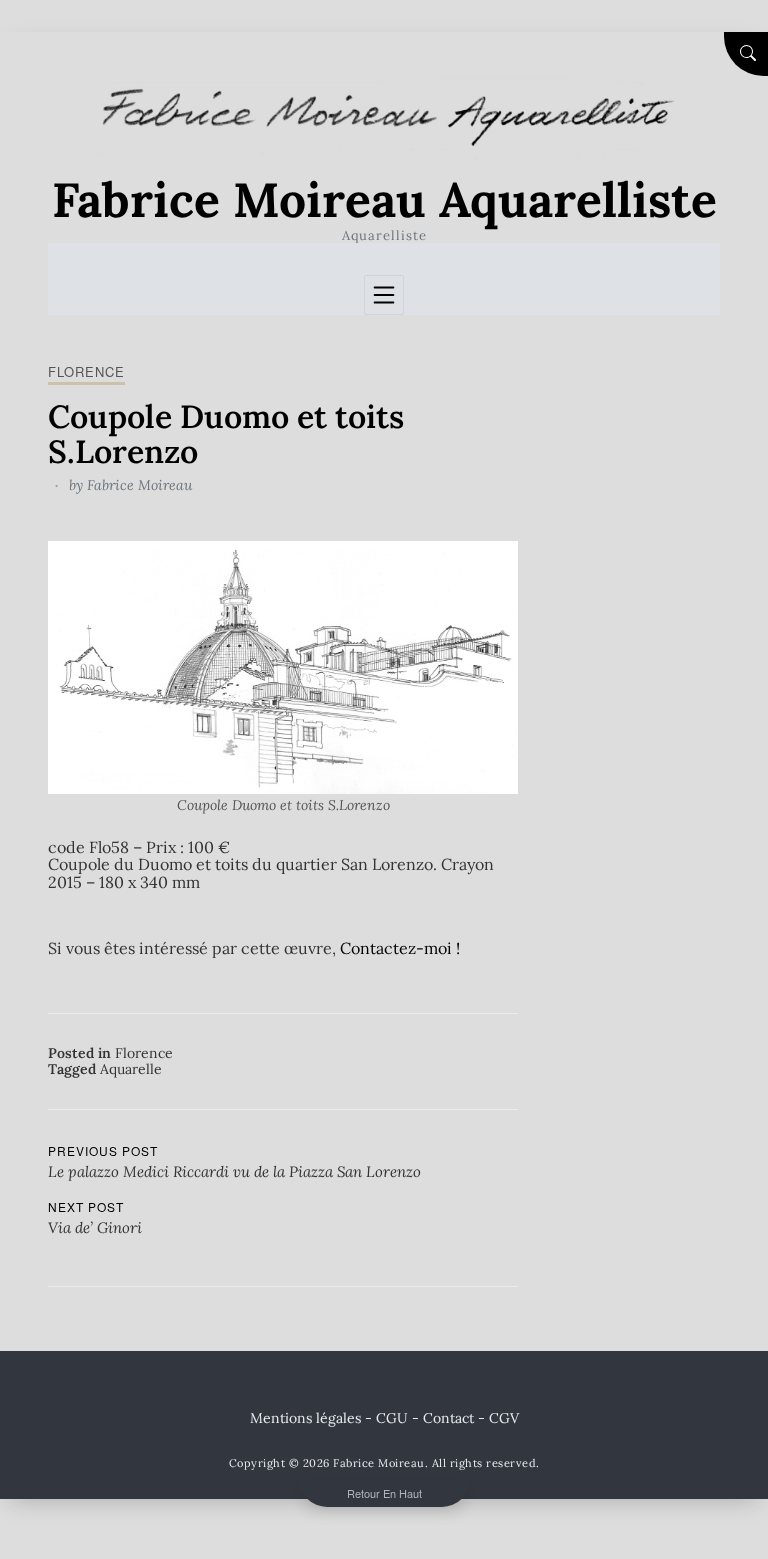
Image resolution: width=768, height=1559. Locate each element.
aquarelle (131, 1069)
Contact (448, 1418)
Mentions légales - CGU (329, 1418)
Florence (86, 371)
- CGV (498, 1418)
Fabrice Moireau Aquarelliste (384, 199)
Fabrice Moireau (139, 485)
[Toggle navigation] (384, 295)
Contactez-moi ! (400, 948)
